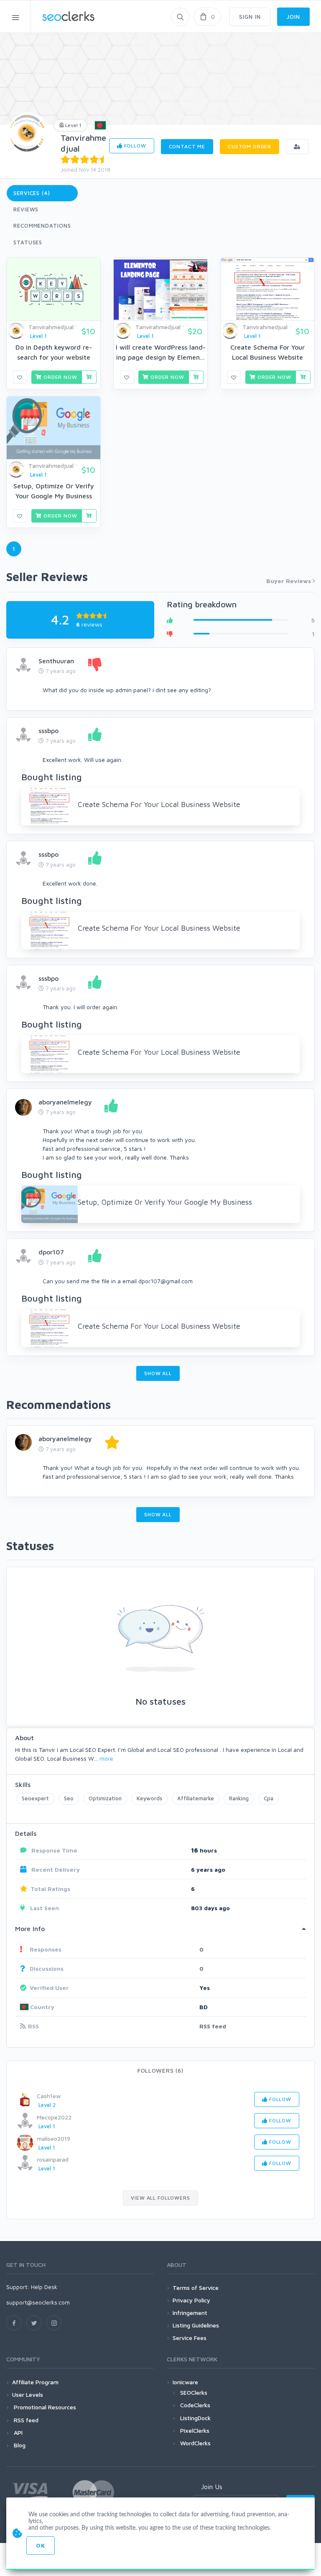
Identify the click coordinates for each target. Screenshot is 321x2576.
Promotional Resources (44, 2407)
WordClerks (195, 2443)
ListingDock (195, 2418)
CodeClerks (195, 2405)
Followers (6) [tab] (160, 2070)
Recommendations (42, 226)
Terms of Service (196, 2288)
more (106, 1758)
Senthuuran (56, 661)
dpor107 (51, 1252)
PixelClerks (195, 2430)
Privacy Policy (191, 2300)
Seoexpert (35, 1798)
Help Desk (44, 2287)
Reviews (26, 209)
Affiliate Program (35, 2382)
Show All (158, 1373)
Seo (69, 1798)
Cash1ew (49, 2096)
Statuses (28, 242)
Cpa (269, 1798)
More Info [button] (30, 1929)
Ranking (239, 1798)
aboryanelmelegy (65, 1102)
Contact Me (187, 146)
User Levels (28, 2395)
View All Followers (160, 2198)
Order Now (59, 377)
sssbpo (48, 731)
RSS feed (213, 2026)
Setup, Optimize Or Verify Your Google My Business (165, 1202)
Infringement (190, 2313)
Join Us (212, 2487)
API (17, 2433)
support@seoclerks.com (38, 2302)
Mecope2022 (54, 2117)
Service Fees (190, 2338)
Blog (19, 2445)
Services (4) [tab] (32, 193)
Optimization (105, 1798)
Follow (134, 146)
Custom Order (250, 146)
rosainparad (53, 2159)
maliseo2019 (53, 2138)
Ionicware (185, 2382)
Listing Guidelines (196, 2325)
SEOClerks (194, 2392)
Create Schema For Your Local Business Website (159, 804)
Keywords (149, 1798)
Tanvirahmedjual (51, 327)
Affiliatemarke (196, 1798)
